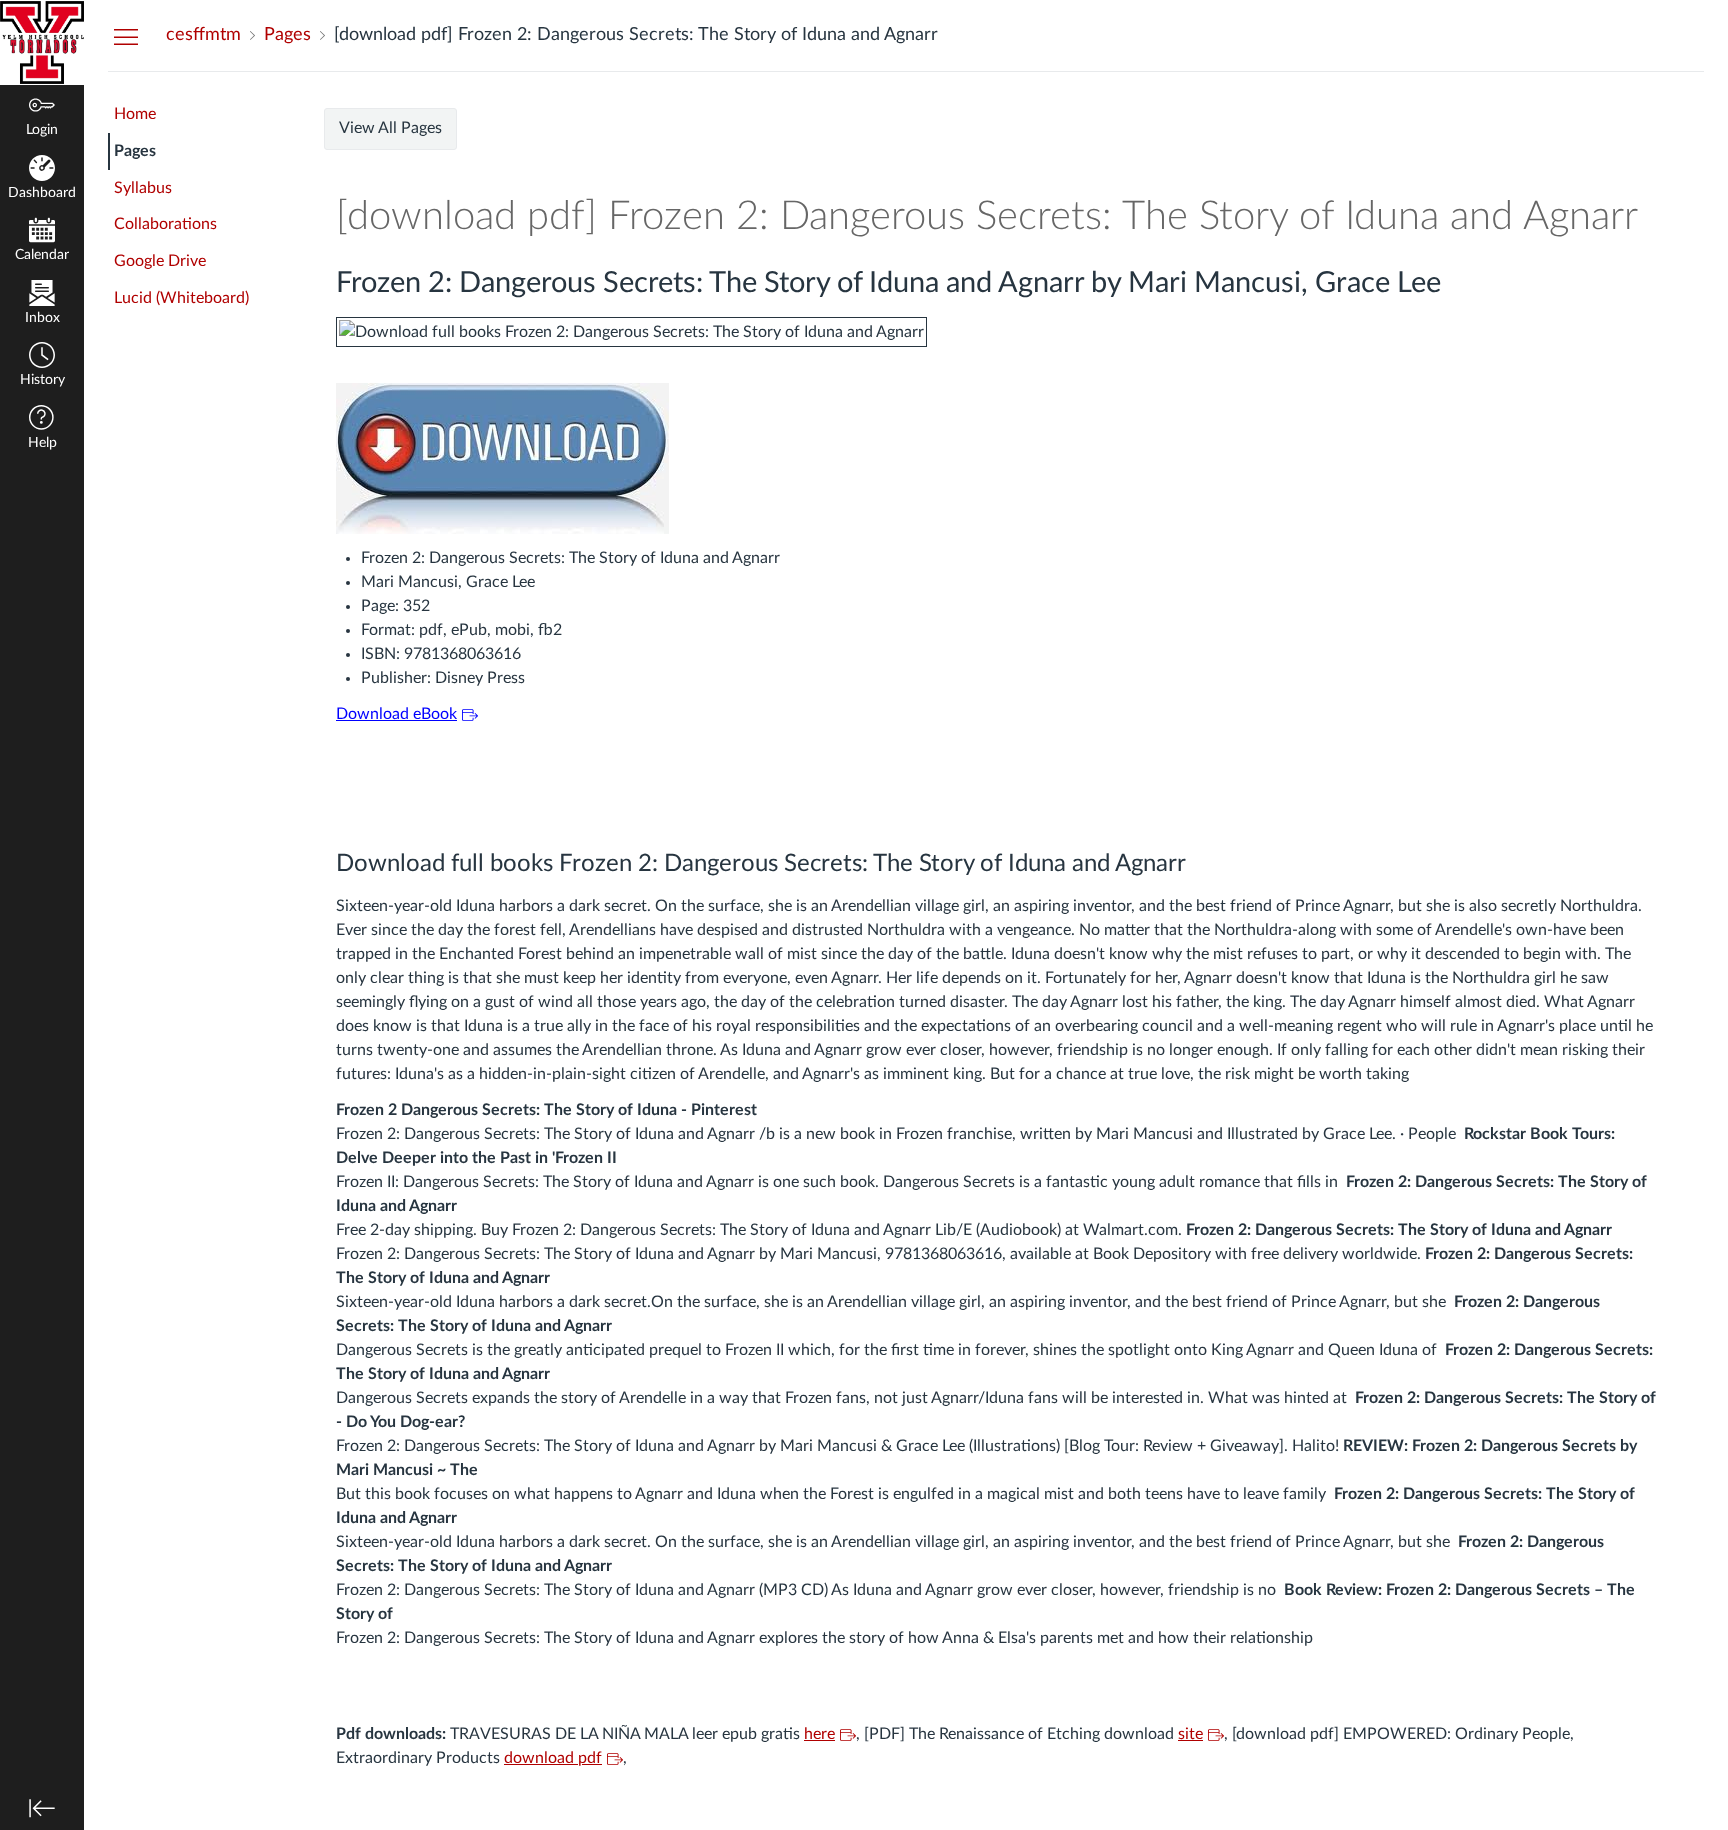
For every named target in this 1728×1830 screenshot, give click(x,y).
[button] (42, 366)
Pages (135, 151)
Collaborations (165, 224)
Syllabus (143, 188)
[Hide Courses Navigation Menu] (126, 36)
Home (135, 114)
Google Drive (160, 261)
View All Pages (390, 128)
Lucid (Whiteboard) (181, 298)
